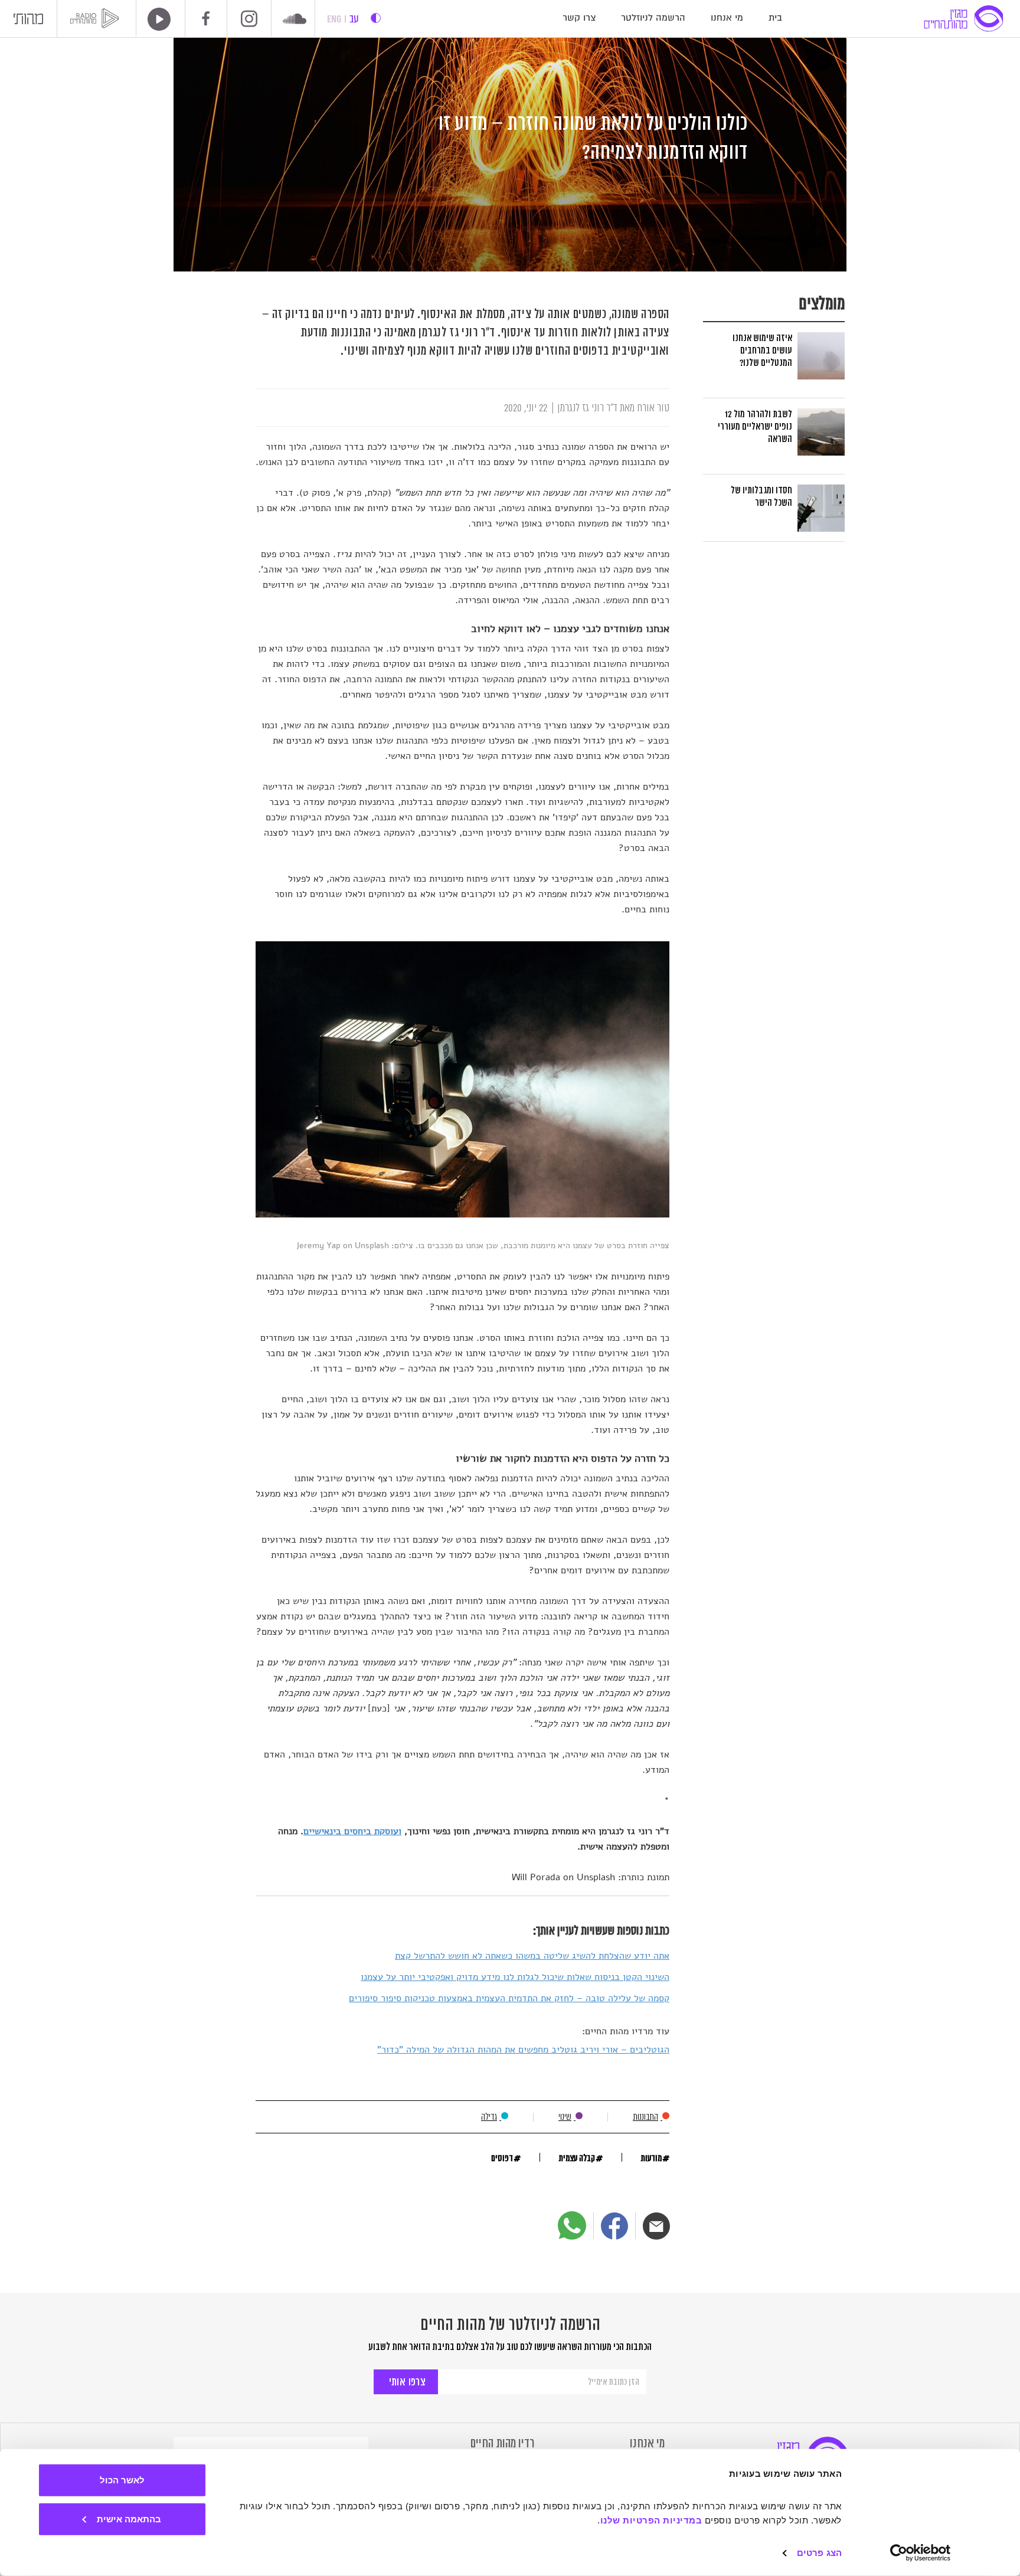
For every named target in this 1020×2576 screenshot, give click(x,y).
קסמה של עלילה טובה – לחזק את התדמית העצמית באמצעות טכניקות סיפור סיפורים (509, 1998)
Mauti (28, 22)
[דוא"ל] (656, 2226)
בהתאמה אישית (129, 2518)
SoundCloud (295, 20)
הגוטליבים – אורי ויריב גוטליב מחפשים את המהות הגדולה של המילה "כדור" (523, 2050)
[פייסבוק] (614, 2226)
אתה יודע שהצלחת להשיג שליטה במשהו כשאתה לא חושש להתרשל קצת (532, 1956)
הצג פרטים (819, 2553)
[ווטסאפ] (572, 2225)
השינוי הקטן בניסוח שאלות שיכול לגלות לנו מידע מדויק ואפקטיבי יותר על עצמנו (515, 1977)
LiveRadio (155, 19)
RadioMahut (97, 18)
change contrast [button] (376, 18)
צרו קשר (579, 18)
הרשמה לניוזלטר (653, 18)
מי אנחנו (727, 18)
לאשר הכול (122, 2480)
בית (775, 18)
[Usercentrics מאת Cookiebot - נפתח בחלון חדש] (921, 2553)
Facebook (206, 18)
